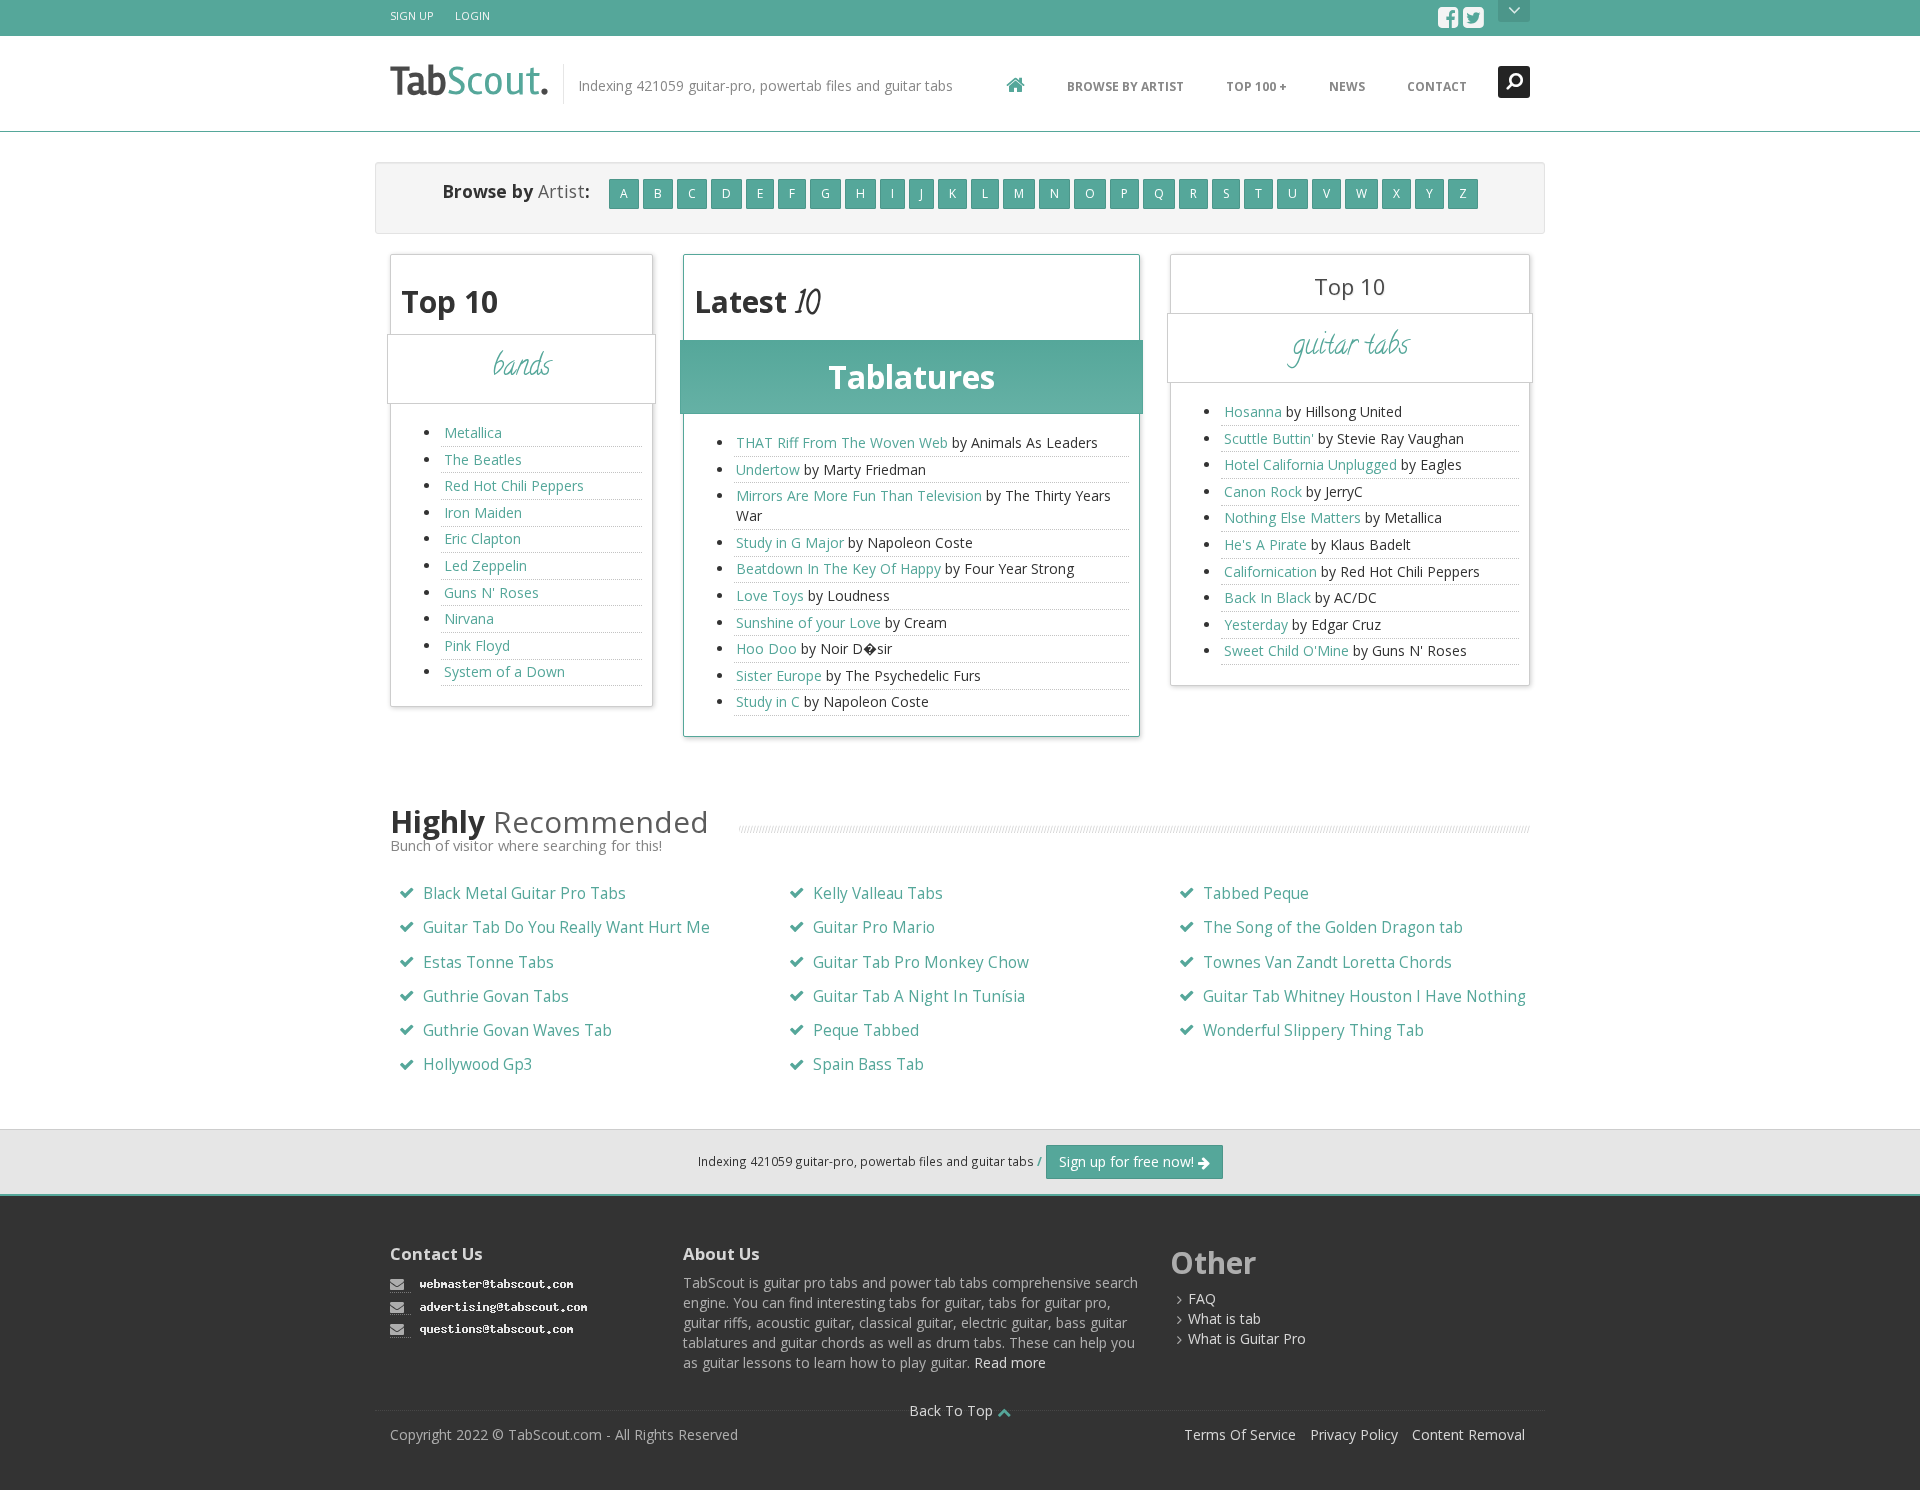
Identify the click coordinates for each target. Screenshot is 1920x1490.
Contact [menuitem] (1437, 86)
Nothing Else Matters (1292, 517)
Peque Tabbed (866, 1030)
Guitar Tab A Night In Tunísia (919, 996)
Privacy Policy (1354, 1434)
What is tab (1224, 1318)
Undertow (768, 469)
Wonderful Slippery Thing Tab (1313, 1030)
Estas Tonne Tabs (488, 962)
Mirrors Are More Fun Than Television (859, 495)
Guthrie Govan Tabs (496, 996)
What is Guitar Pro (1247, 1338)
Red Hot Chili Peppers (514, 485)
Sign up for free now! (1128, 1161)
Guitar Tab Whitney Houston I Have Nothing (1364, 996)
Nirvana (469, 618)
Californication (1270, 571)
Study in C (768, 701)
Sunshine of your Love (808, 622)
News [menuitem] (1347, 86)
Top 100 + (1256, 86)
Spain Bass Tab (868, 1064)
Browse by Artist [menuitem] (1125, 86)
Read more (1010, 1362)
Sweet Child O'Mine (1286, 650)
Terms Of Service (1240, 1434)
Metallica (473, 432)
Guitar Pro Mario (874, 927)
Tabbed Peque (1256, 893)
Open (1514, 11)
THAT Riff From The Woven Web (842, 442)
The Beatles (483, 459)
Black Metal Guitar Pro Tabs (524, 893)
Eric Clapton (482, 538)
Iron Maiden (483, 512)
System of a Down (504, 671)
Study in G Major (790, 542)
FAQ (1202, 1298)
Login (472, 15)
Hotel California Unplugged (1310, 464)
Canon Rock (1263, 491)
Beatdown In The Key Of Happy (838, 568)
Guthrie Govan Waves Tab (517, 1030)
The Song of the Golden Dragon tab (1333, 927)
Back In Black (1267, 597)
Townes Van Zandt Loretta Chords (1327, 962)
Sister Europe (779, 675)
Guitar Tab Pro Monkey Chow (921, 962)
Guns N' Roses (491, 592)
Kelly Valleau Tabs (878, 893)
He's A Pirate (1265, 544)
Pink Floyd (477, 645)
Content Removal (1468, 1434)
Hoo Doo (766, 648)
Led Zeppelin (485, 565)
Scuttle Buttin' (1269, 438)
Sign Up (412, 15)
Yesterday (1256, 624)
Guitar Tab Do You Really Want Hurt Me (566, 927)
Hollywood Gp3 (478, 1064)
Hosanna (1253, 411)
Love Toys (770, 595)
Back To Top (953, 1410)
